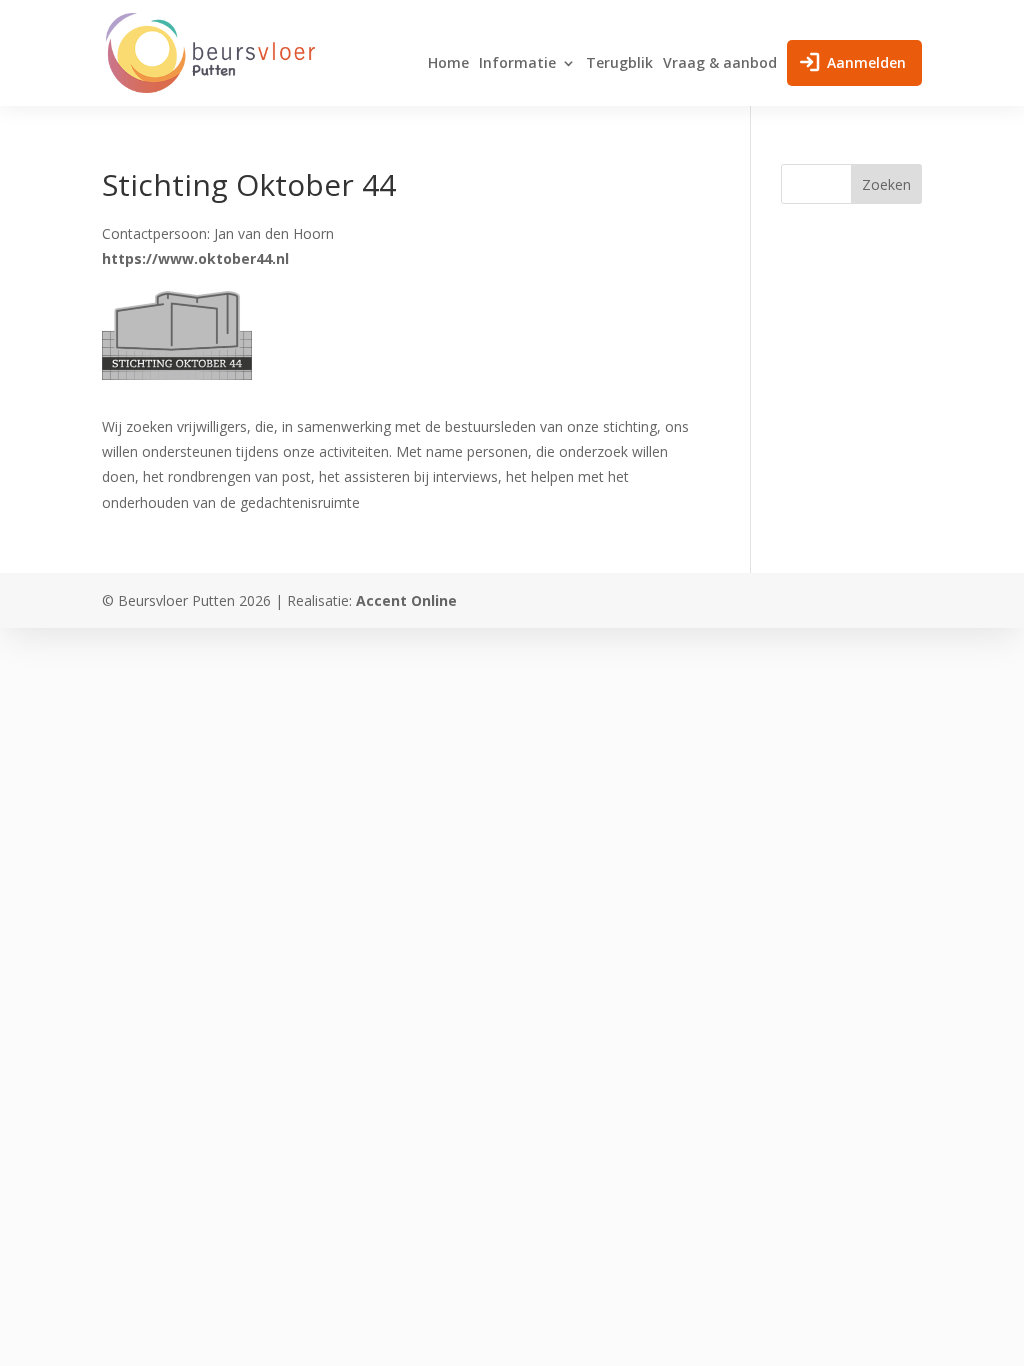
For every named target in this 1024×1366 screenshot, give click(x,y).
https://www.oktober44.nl (195, 258)
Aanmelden (866, 62)
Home (448, 64)
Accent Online (406, 600)
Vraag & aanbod (720, 64)
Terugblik (619, 64)
